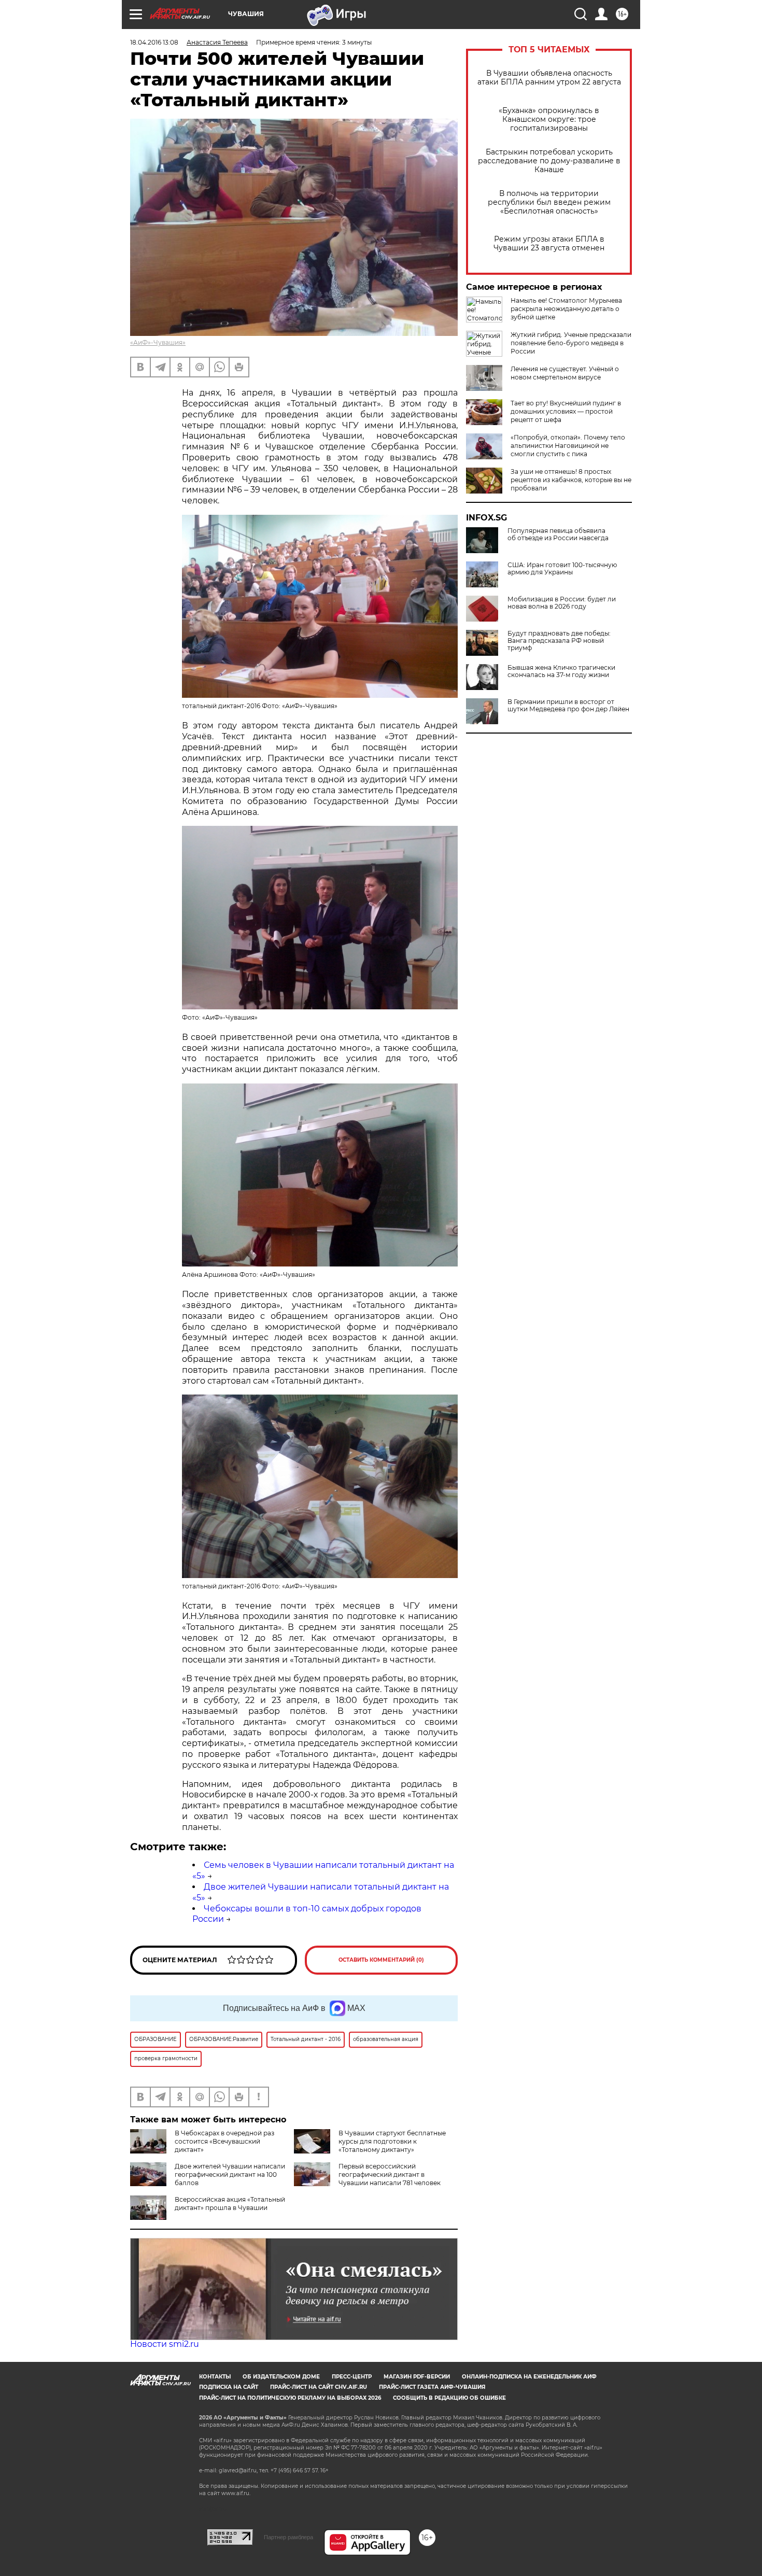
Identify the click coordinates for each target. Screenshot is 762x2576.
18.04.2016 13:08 (154, 42)
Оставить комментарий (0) (381, 1960)
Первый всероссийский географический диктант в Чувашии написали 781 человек (390, 2174)
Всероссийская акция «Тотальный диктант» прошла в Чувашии (230, 2204)
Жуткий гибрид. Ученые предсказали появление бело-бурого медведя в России (571, 343)
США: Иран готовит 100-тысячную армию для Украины (562, 569)
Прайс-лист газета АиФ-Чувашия (432, 2387)
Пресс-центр (352, 2377)
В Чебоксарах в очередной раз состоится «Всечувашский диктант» (224, 2141)
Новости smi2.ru (165, 2344)
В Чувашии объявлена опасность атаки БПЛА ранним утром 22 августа (549, 78)
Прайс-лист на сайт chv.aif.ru (319, 2387)
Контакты (215, 2377)
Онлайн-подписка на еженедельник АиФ (529, 2377)
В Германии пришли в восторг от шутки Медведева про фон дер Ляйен (568, 706)
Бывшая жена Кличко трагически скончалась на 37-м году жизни (561, 671)
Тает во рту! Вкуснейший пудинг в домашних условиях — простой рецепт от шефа (566, 411)
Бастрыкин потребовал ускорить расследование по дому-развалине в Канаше (549, 161)
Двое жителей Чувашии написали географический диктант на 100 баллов (230, 2174)
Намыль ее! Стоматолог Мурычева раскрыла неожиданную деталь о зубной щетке (566, 309)
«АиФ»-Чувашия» (158, 342)
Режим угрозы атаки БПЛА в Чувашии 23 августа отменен (549, 244)
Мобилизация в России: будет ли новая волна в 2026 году (562, 603)
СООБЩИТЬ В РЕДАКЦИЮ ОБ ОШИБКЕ (449, 2398)
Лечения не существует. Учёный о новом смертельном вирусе (565, 373)
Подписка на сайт (229, 2387)
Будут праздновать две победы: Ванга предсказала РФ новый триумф (559, 641)
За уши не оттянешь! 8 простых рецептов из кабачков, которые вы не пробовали (571, 480)
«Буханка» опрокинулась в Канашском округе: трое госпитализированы (549, 119)
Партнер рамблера (288, 2537)
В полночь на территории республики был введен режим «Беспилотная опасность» (549, 202)
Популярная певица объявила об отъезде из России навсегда (558, 534)
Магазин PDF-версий (417, 2377)
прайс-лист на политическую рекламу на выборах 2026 (290, 2398)
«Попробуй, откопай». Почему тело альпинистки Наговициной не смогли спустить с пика (568, 446)
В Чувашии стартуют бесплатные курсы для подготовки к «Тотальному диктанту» (392, 2141)
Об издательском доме (281, 2377)
